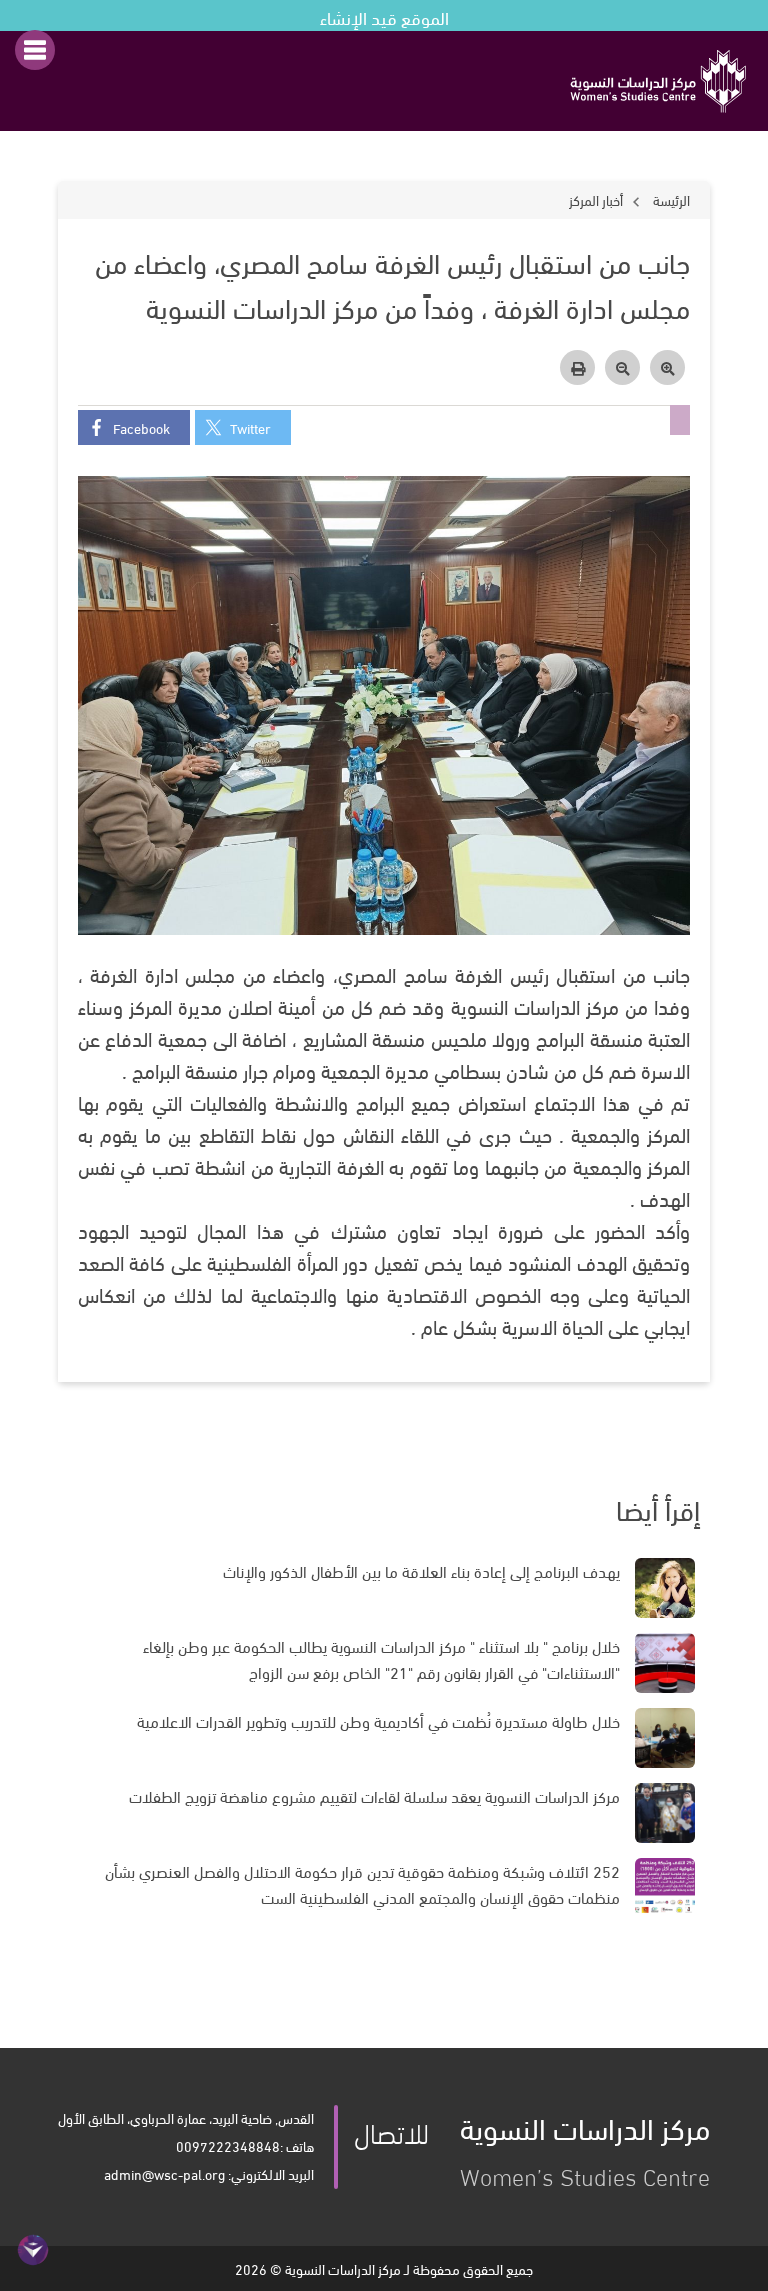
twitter (250, 427)
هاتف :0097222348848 (245, 2145)
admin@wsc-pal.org (164, 2173)
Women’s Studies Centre (585, 2147)
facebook (141, 427)
